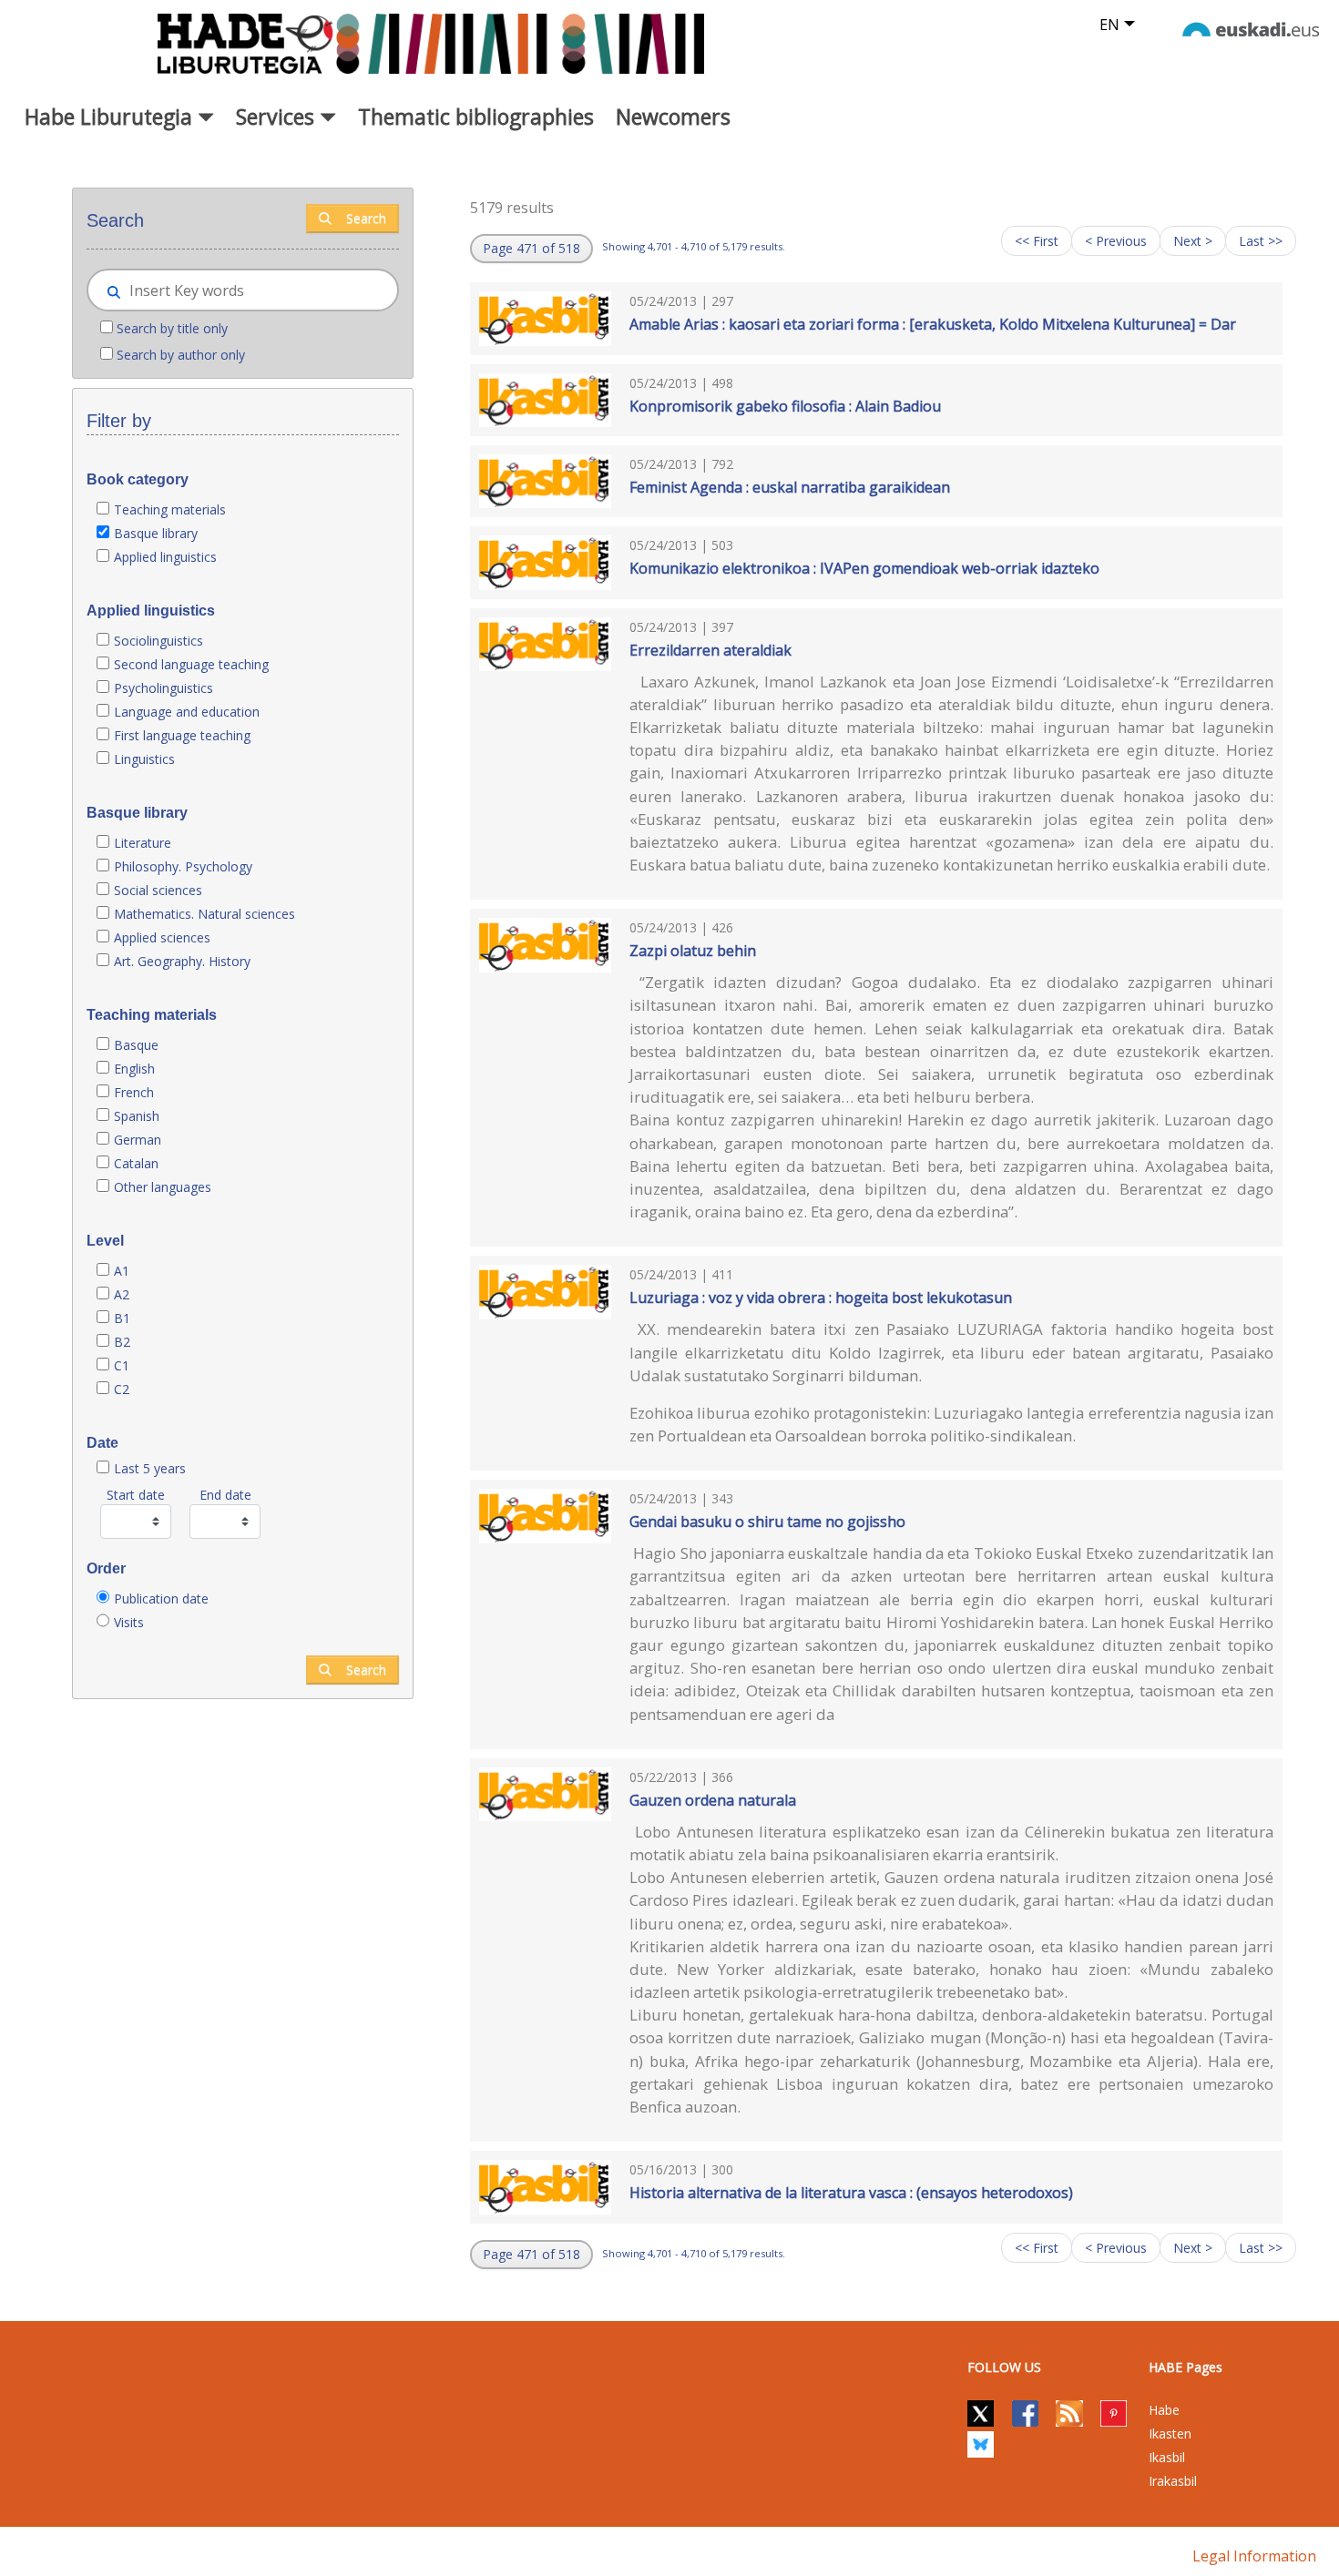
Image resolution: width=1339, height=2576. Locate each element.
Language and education (187, 712)
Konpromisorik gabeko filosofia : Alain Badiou (785, 406)
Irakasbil (1173, 2481)
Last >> (1261, 241)
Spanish (137, 1116)
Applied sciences (162, 937)
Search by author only (181, 355)
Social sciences (158, 890)
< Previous (1116, 241)
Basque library (156, 533)
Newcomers (673, 117)
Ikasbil (1167, 2457)
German (138, 1140)
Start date (136, 1495)
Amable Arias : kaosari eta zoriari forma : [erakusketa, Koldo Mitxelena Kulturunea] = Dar (933, 324)
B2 (122, 1342)
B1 (122, 1318)
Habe (1164, 2410)
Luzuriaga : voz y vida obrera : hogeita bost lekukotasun (821, 1298)
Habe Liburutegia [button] (111, 117)
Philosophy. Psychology (183, 866)
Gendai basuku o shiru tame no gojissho (767, 1522)
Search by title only (172, 328)
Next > (1193, 241)
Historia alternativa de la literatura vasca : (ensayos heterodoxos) (851, 2193)
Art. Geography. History (182, 961)
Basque (136, 1045)
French (134, 1092)
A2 (122, 1294)
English (134, 1069)
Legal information (1254, 2556)
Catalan (136, 1163)
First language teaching (182, 735)
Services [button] (278, 117)
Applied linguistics (165, 557)
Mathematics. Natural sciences (204, 914)
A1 (122, 1271)
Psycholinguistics (164, 688)
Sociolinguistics (158, 641)
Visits (129, 1622)
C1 (122, 1365)
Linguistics (144, 759)
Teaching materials (170, 509)
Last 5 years (150, 1468)
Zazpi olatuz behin (693, 951)
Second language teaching (191, 664)
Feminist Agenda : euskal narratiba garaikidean (790, 487)
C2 (122, 1389)
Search (366, 218)
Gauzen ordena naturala (713, 1800)
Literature (143, 843)
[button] (532, 249)
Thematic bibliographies (476, 117)
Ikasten (1170, 2433)
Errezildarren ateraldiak (710, 650)
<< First (1037, 241)
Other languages (163, 1187)
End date (225, 1495)
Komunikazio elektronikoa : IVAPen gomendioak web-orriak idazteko (864, 568)
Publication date (161, 1599)
